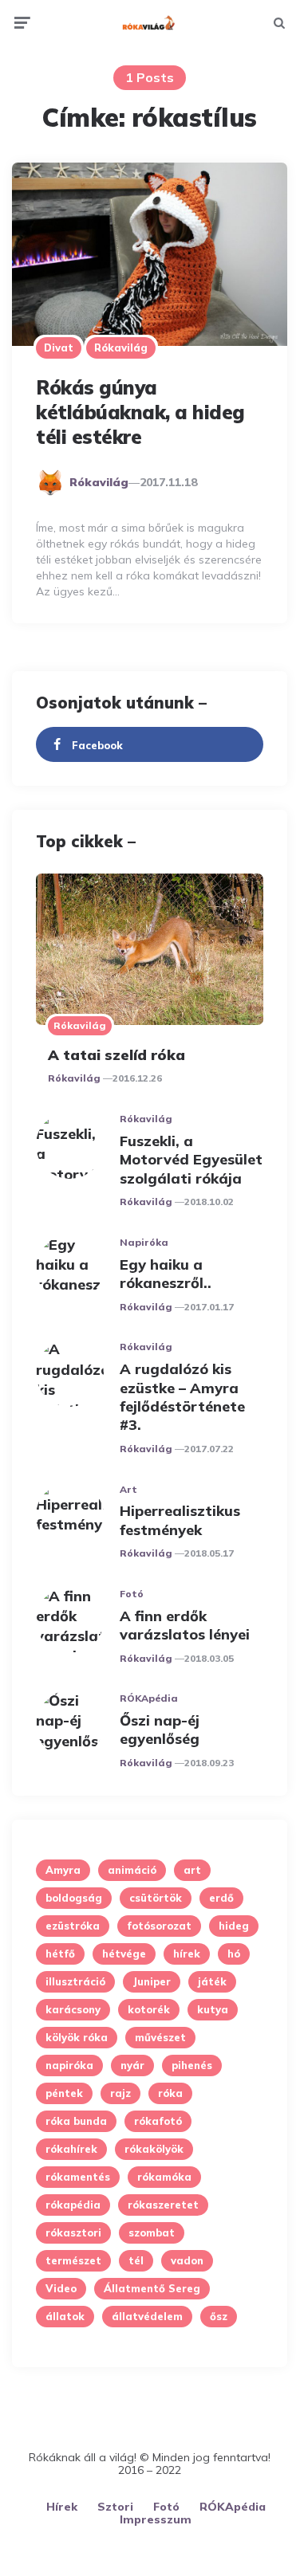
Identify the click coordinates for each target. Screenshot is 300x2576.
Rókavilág (121, 348)
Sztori (115, 2507)
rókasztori (73, 2232)
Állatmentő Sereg (152, 2288)
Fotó (132, 1594)
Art (128, 1489)
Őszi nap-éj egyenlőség (160, 1730)
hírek (187, 1954)
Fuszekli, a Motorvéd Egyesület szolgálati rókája (191, 1160)
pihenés (192, 2065)
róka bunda (76, 2121)
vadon (187, 2260)
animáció (132, 1870)
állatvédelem (147, 2316)
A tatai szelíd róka (116, 1055)
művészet (160, 2037)
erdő (221, 1898)
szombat (152, 2232)
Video (61, 2288)
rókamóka (164, 2177)
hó (234, 1954)
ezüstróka (73, 1926)
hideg (234, 1926)
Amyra (63, 1870)
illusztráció (75, 1981)
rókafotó (158, 2121)
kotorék (149, 2009)
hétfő (60, 1954)
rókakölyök (154, 2149)
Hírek (62, 2507)
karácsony (73, 2009)
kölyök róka (77, 2037)
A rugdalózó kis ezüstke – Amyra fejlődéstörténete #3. (182, 1397)
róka (170, 2093)
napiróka (69, 2065)
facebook (97, 745)
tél (136, 2260)
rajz (120, 2093)
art (192, 1870)
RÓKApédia (149, 1698)
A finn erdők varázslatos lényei (185, 1625)
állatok (65, 2316)
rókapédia (73, 2205)
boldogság (74, 1898)
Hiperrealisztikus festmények (180, 1520)
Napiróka (144, 1242)
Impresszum (156, 2519)
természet (73, 2260)
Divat (59, 348)
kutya (213, 2009)
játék (212, 1981)
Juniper (152, 1981)
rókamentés (78, 2177)
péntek (64, 2093)
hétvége (124, 1954)
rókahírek (71, 2149)
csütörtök (156, 1898)
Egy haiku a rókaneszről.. (166, 1274)
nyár (132, 2065)
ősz (219, 2316)
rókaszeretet (163, 2205)
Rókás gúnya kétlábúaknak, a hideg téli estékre (140, 412)
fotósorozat (159, 1926)
